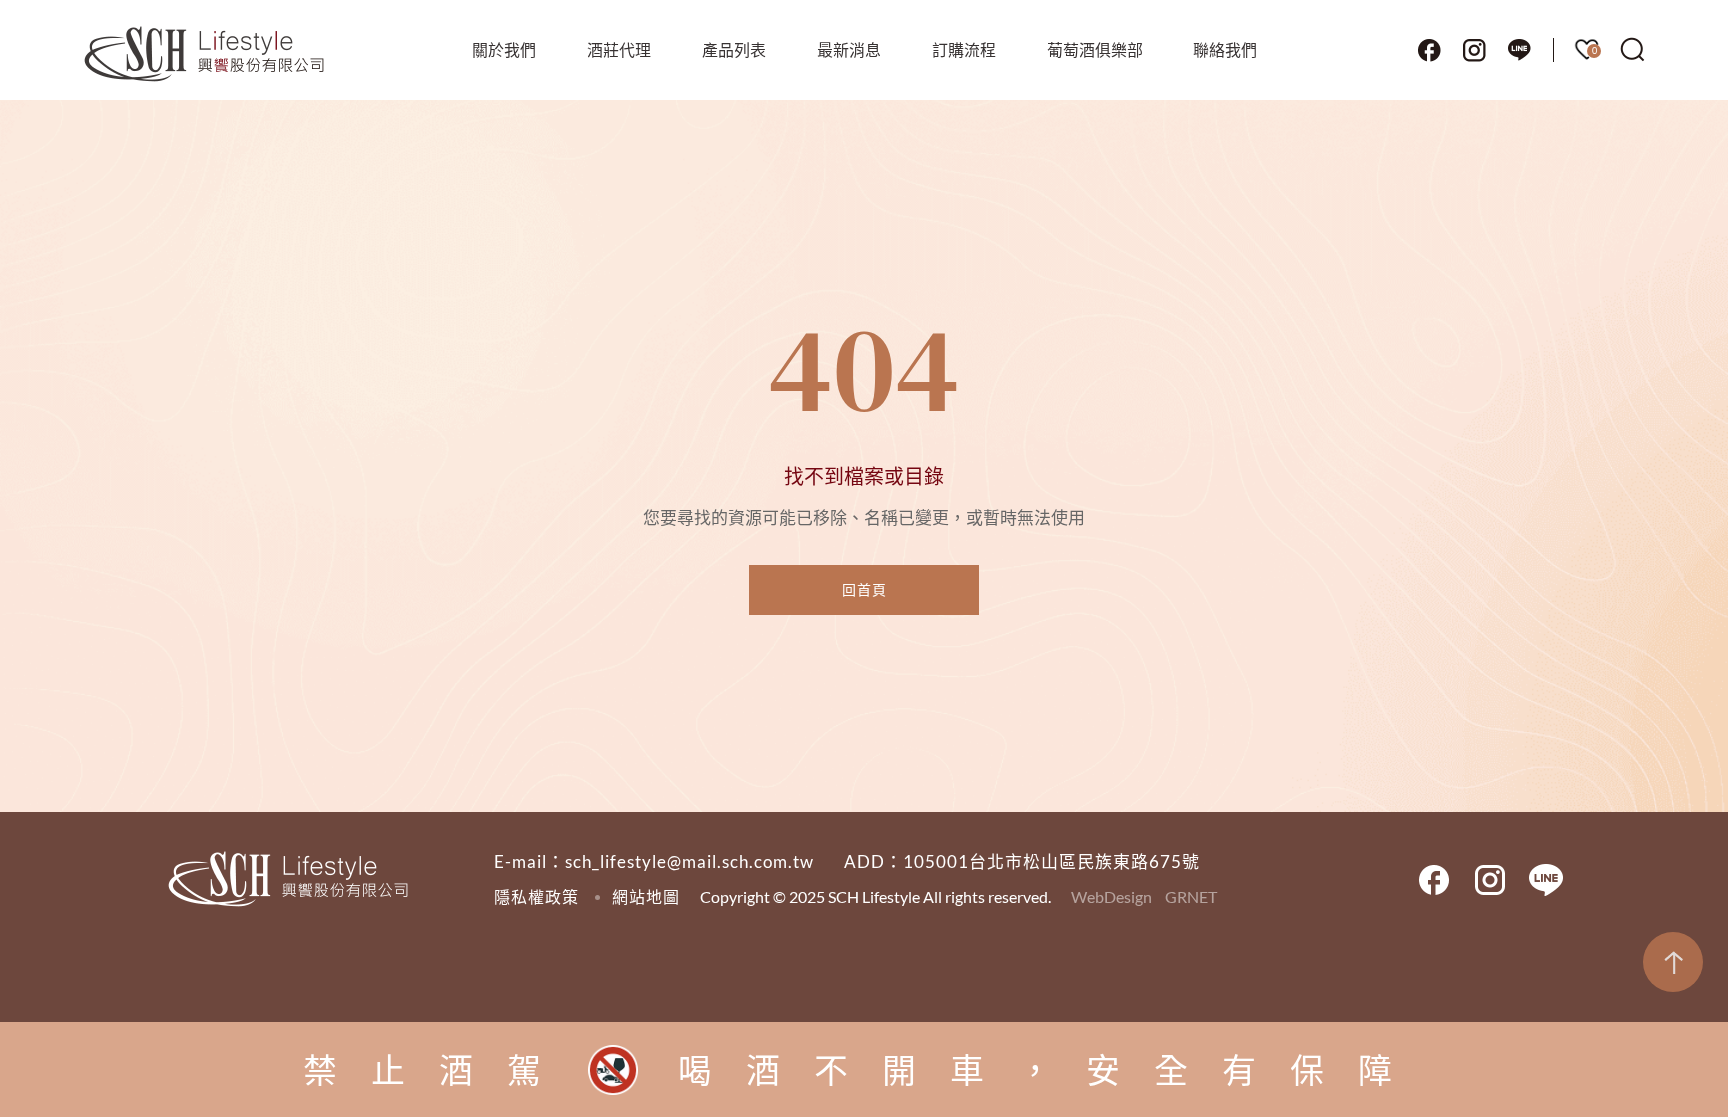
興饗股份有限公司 (205, 55)
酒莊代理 (619, 49)
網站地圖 (646, 896)
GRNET (1191, 896)
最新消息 (849, 49)
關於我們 (504, 49)
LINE (1519, 50)
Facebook (1429, 50)
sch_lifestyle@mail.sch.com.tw (689, 861)
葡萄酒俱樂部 (1095, 49)
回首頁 (864, 589)
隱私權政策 (536, 896)
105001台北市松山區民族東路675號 (1051, 861)
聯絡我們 (1225, 49)
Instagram (1474, 50)
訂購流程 (964, 49)
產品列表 (734, 49)
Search (1633, 50)
